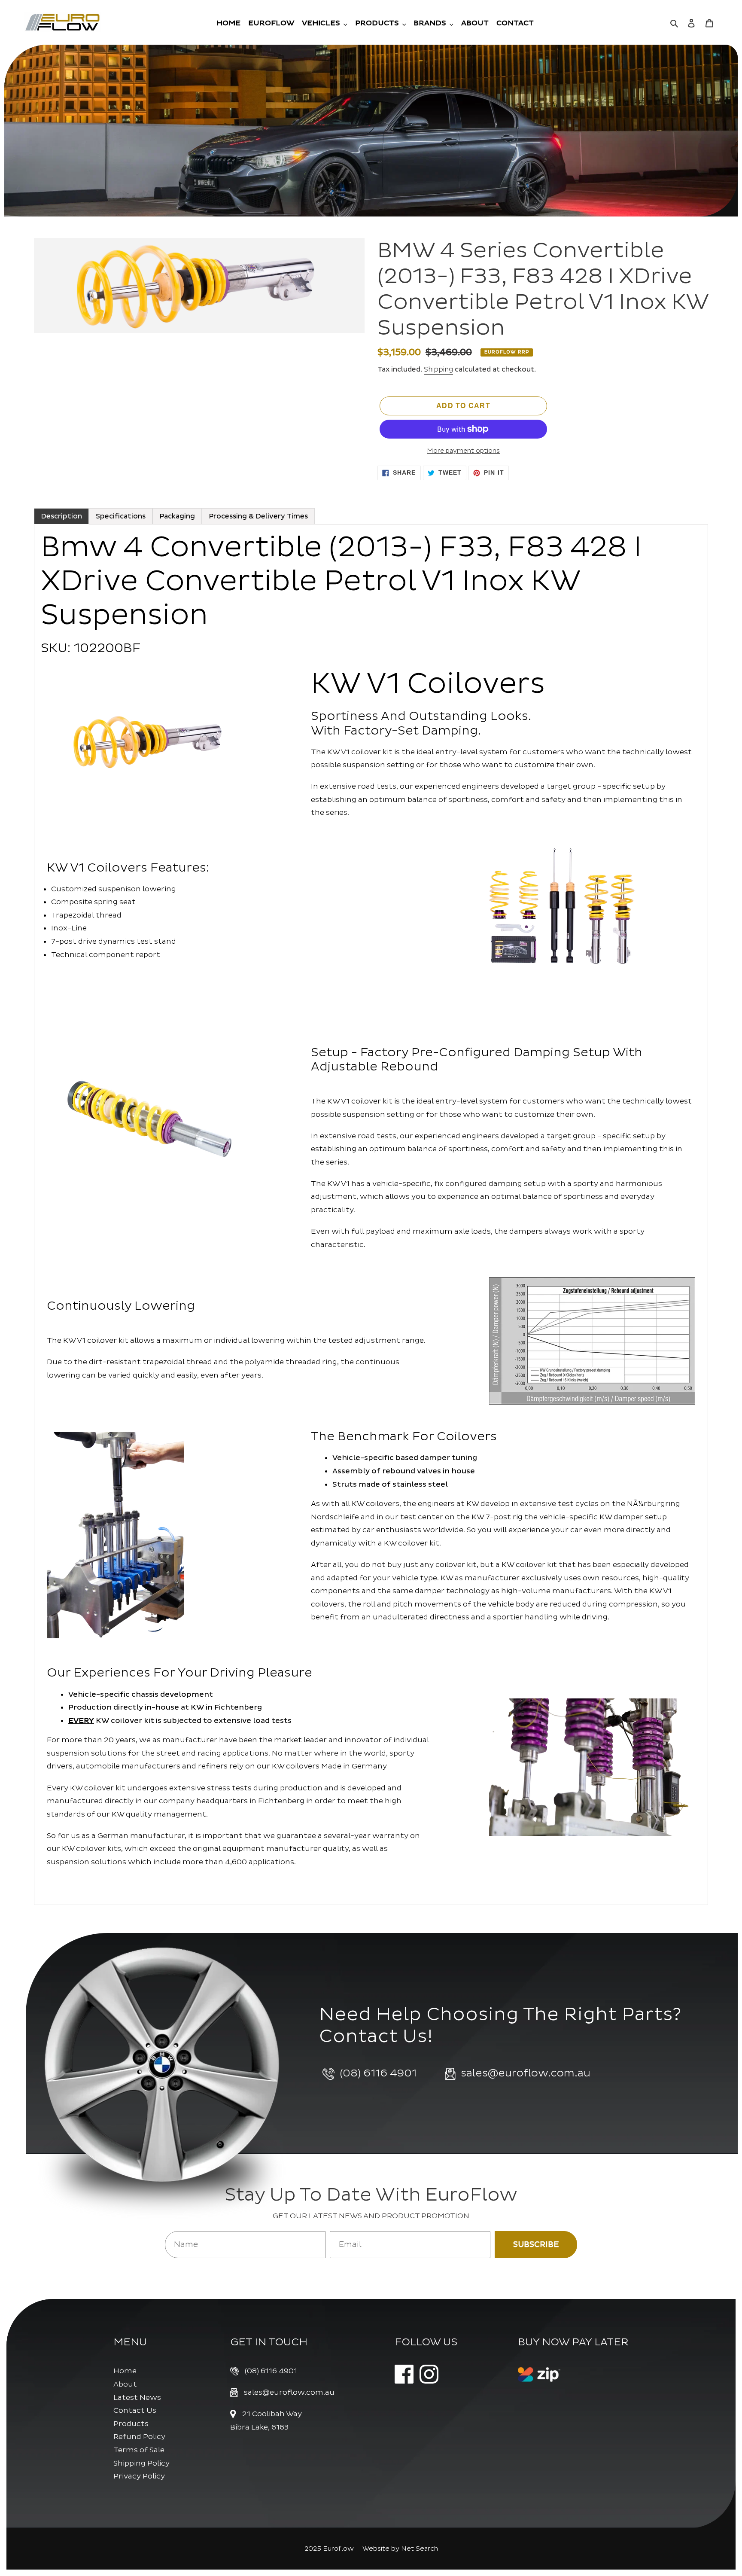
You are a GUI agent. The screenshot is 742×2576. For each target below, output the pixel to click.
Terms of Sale (139, 2450)
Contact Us (135, 2410)
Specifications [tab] (121, 516)
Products (131, 2424)
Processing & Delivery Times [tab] (258, 516)
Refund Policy (139, 2437)
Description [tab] (61, 516)
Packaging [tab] (177, 516)
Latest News (137, 2398)
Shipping (438, 369)
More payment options (463, 451)
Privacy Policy (139, 2476)
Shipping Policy (141, 2463)
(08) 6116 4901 (271, 2371)
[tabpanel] (371, 1215)
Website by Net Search (400, 2549)
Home (125, 2371)
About (125, 2384)
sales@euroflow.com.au (289, 2392)
